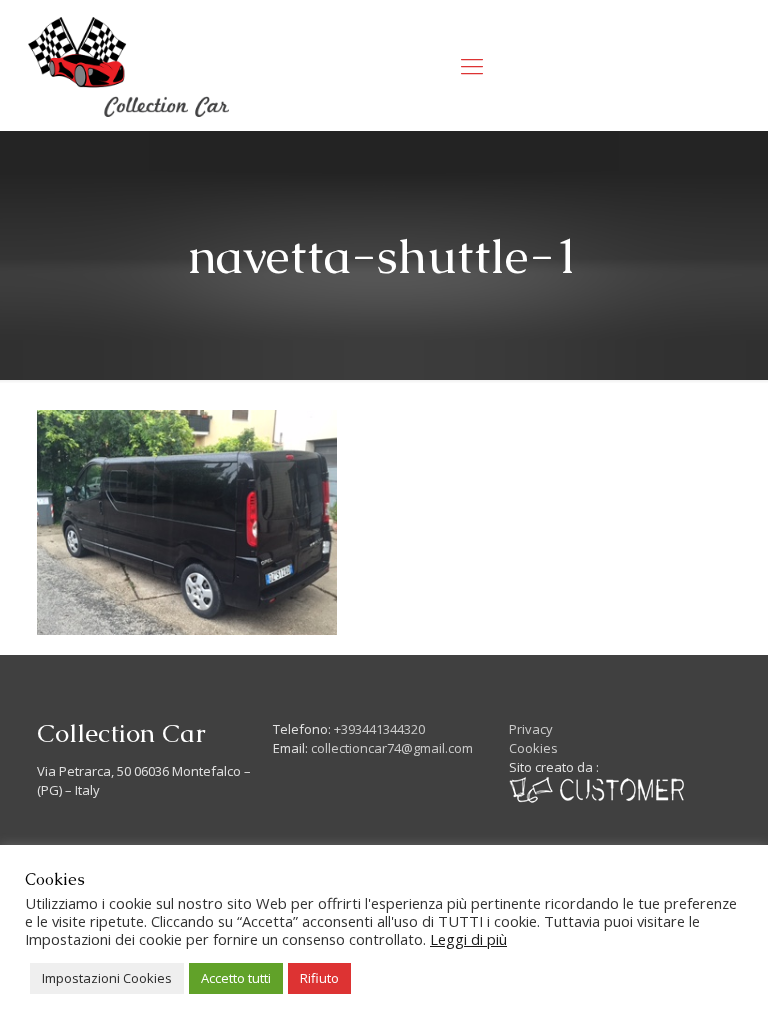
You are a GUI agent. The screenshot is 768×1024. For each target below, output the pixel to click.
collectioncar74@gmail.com (392, 748)
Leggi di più (468, 939)
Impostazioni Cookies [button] (107, 978)
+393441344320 (379, 729)
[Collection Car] (129, 65)
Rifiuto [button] (319, 978)
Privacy (531, 729)
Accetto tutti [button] (236, 978)
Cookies (533, 748)
